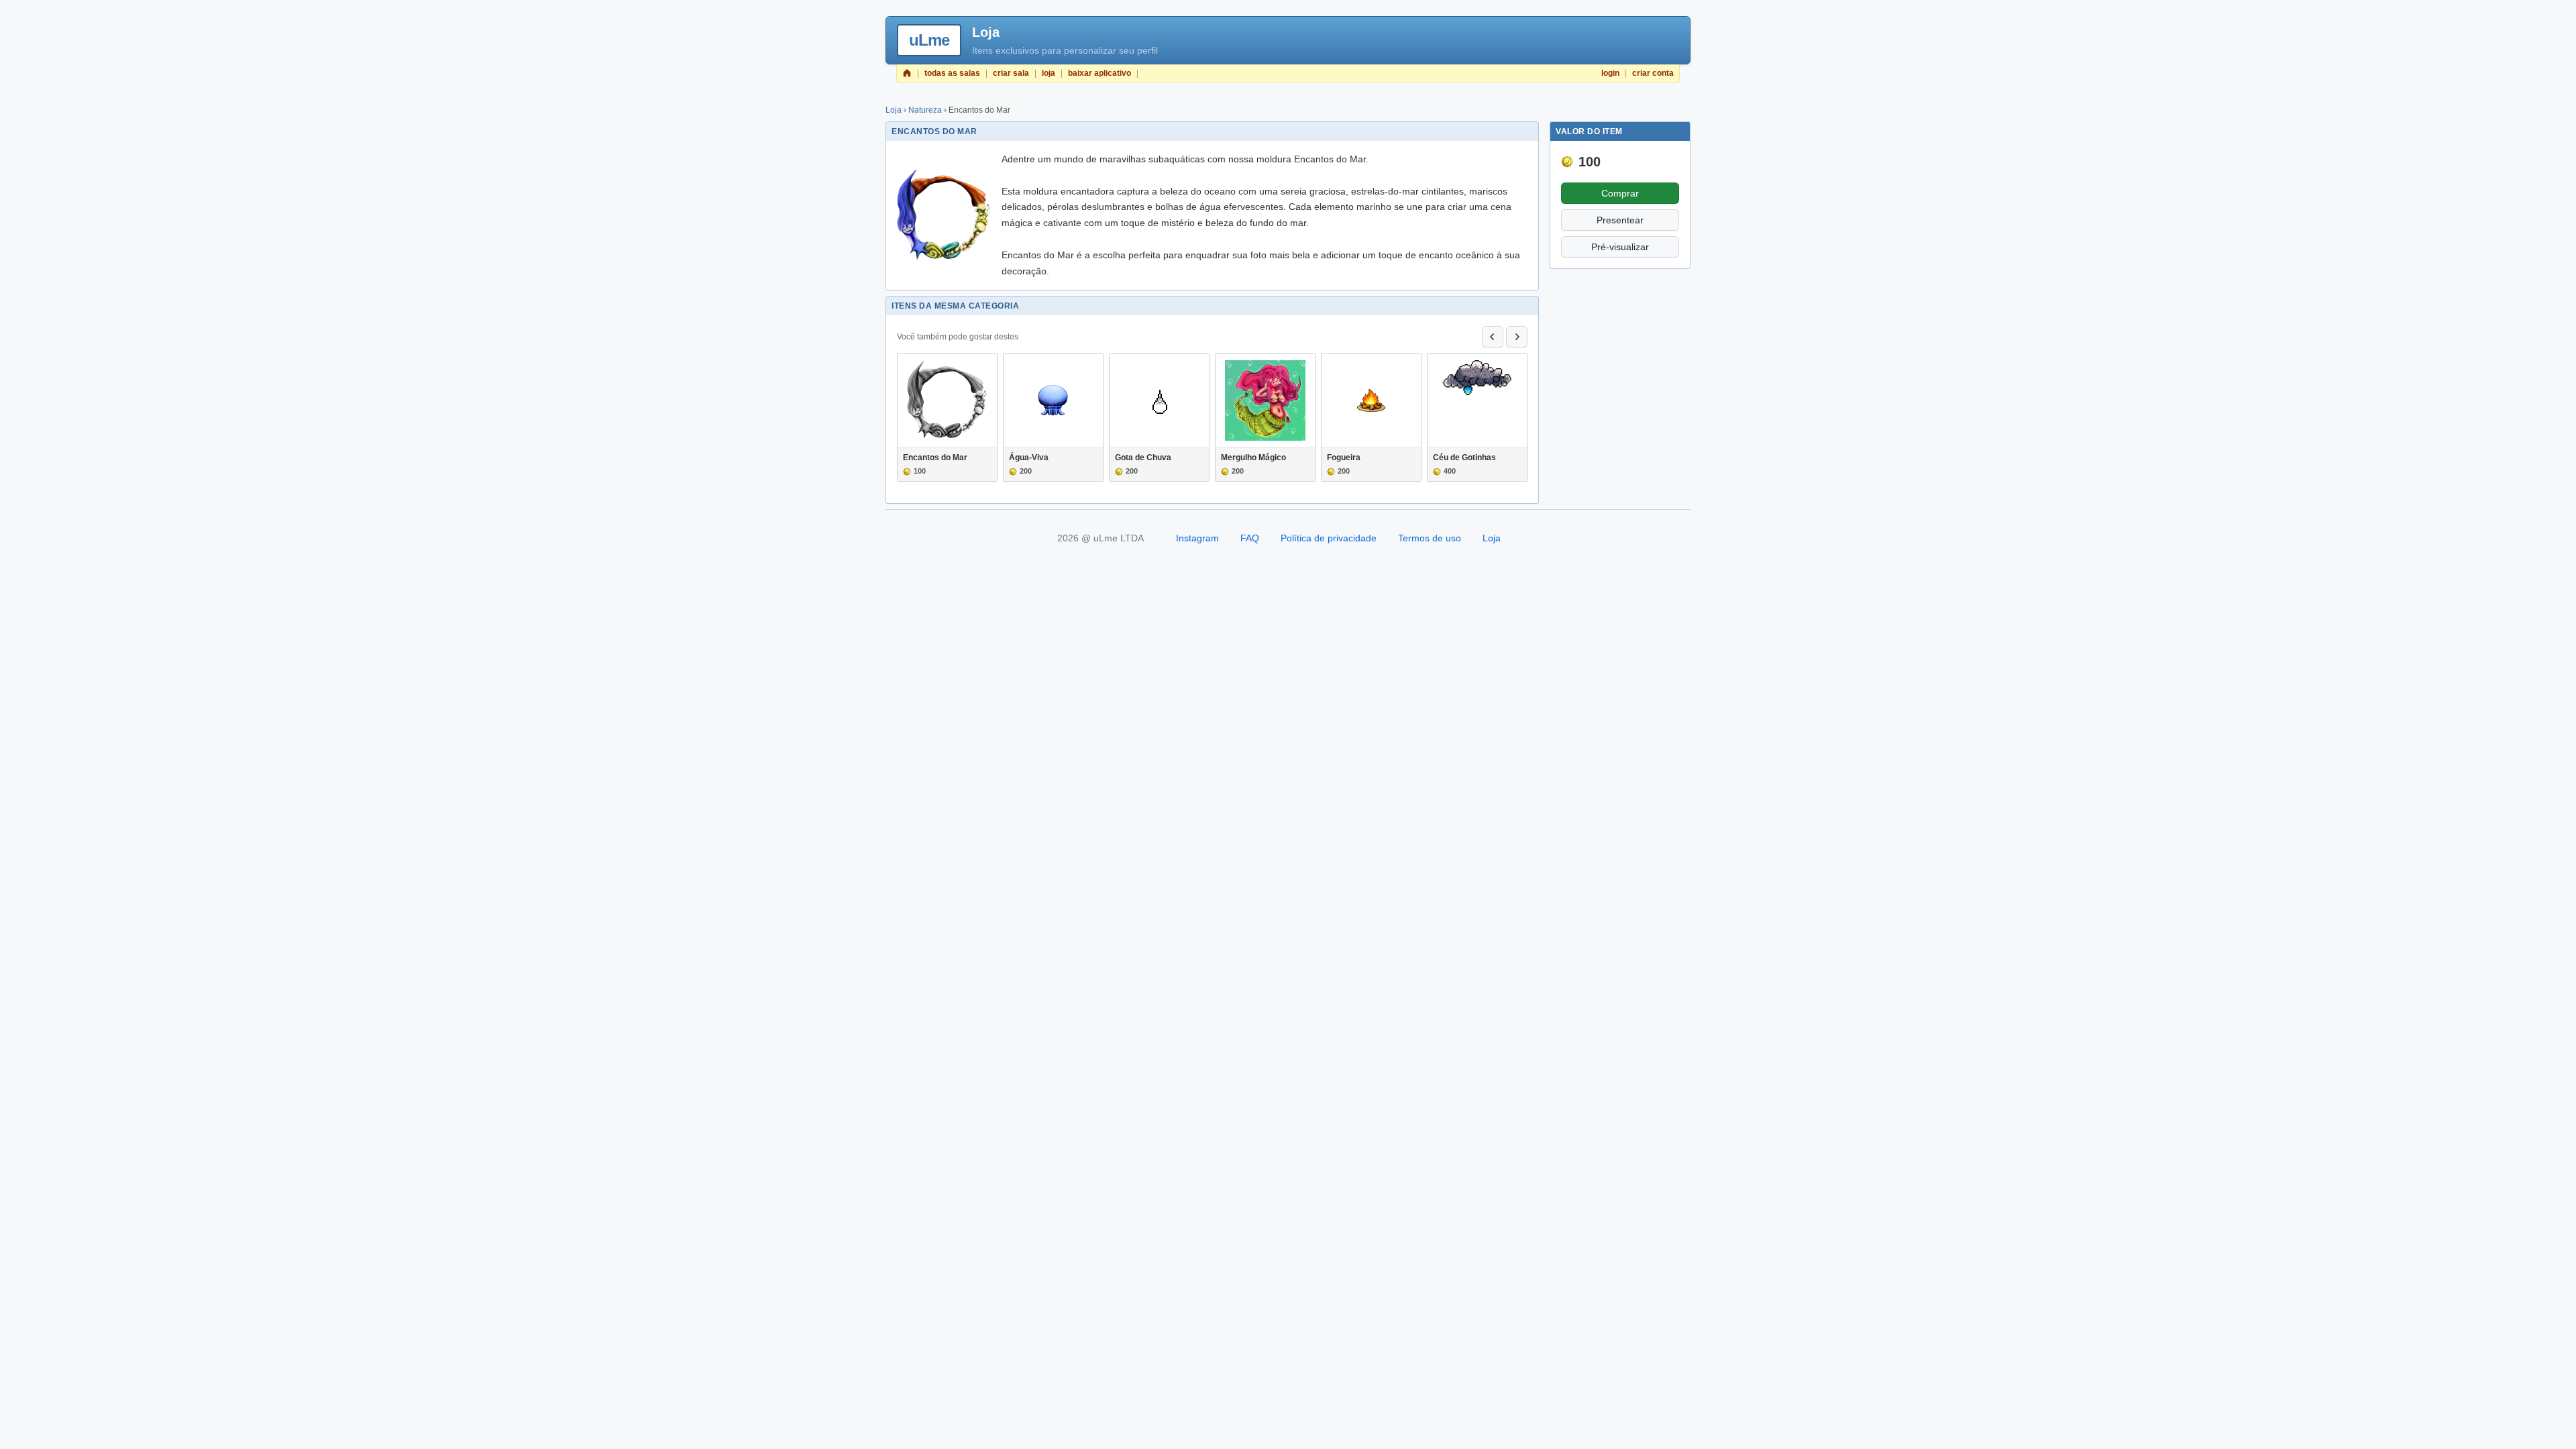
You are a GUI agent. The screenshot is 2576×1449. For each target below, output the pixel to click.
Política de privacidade (1329, 538)
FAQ (1250, 538)
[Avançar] (1517, 337)
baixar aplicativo (1099, 73)
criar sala (1011, 73)
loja (1049, 73)
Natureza (925, 110)
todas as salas (952, 73)
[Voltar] (1493, 337)
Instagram (1197, 538)
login (1610, 73)
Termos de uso (1430, 538)
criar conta (1653, 73)
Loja (894, 110)
